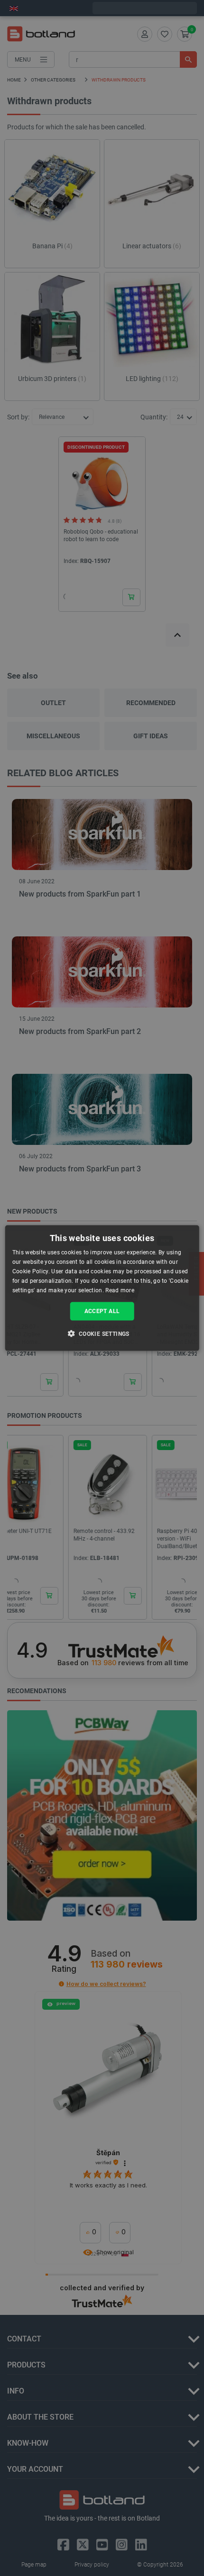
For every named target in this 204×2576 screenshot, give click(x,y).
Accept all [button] (102, 1311)
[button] (102, 1333)
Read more (120, 1290)
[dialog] (102, 1288)
